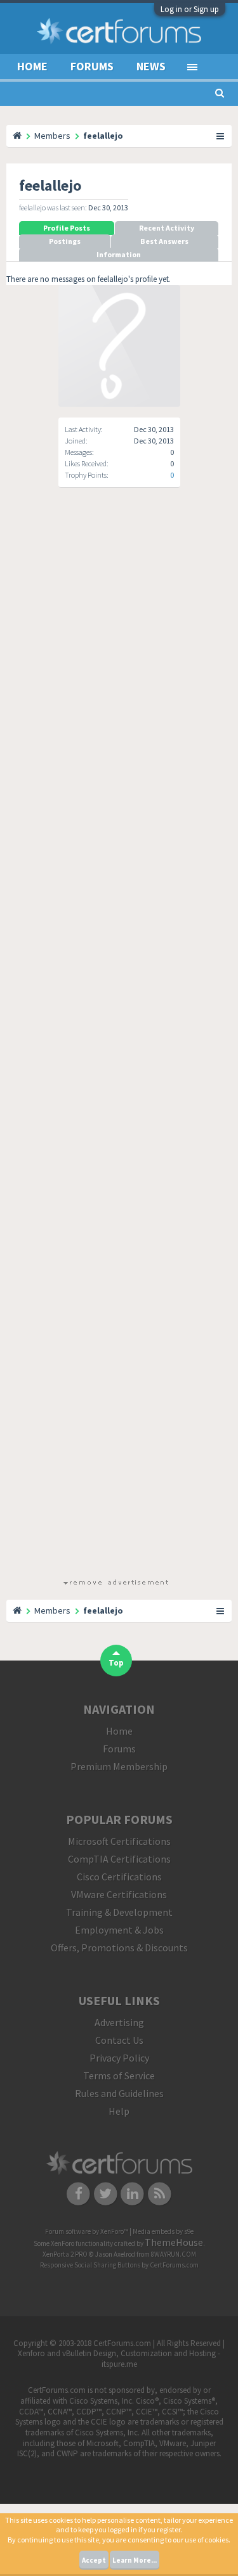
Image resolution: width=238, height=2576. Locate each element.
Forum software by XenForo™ (87, 2231)
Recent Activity (167, 228)
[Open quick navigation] (221, 136)
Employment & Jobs (119, 1930)
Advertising (119, 2022)
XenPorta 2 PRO (65, 2254)
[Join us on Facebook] (78, 2193)
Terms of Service (119, 2075)
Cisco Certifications (119, 1877)
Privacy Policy (119, 2058)
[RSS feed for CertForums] (160, 2193)
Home (32, 66)
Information (119, 254)
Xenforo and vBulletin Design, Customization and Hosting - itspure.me (119, 2359)
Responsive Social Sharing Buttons (90, 2265)
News (151, 66)
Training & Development (119, 1912)
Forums (92, 66)
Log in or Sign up (190, 9)
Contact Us (119, 2040)
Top (116, 1663)
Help (119, 2111)
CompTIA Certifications (119, 1859)
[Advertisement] (116, 1044)
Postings (65, 241)
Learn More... (135, 2560)
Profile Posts (67, 228)
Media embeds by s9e (163, 2231)
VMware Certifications (119, 1894)
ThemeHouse (174, 2242)
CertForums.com (174, 2265)
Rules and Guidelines (119, 2093)
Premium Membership (119, 1766)
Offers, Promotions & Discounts (119, 1948)
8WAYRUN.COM (174, 2254)
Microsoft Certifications (119, 1841)
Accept (94, 2560)
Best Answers (164, 241)
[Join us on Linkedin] (133, 2193)
